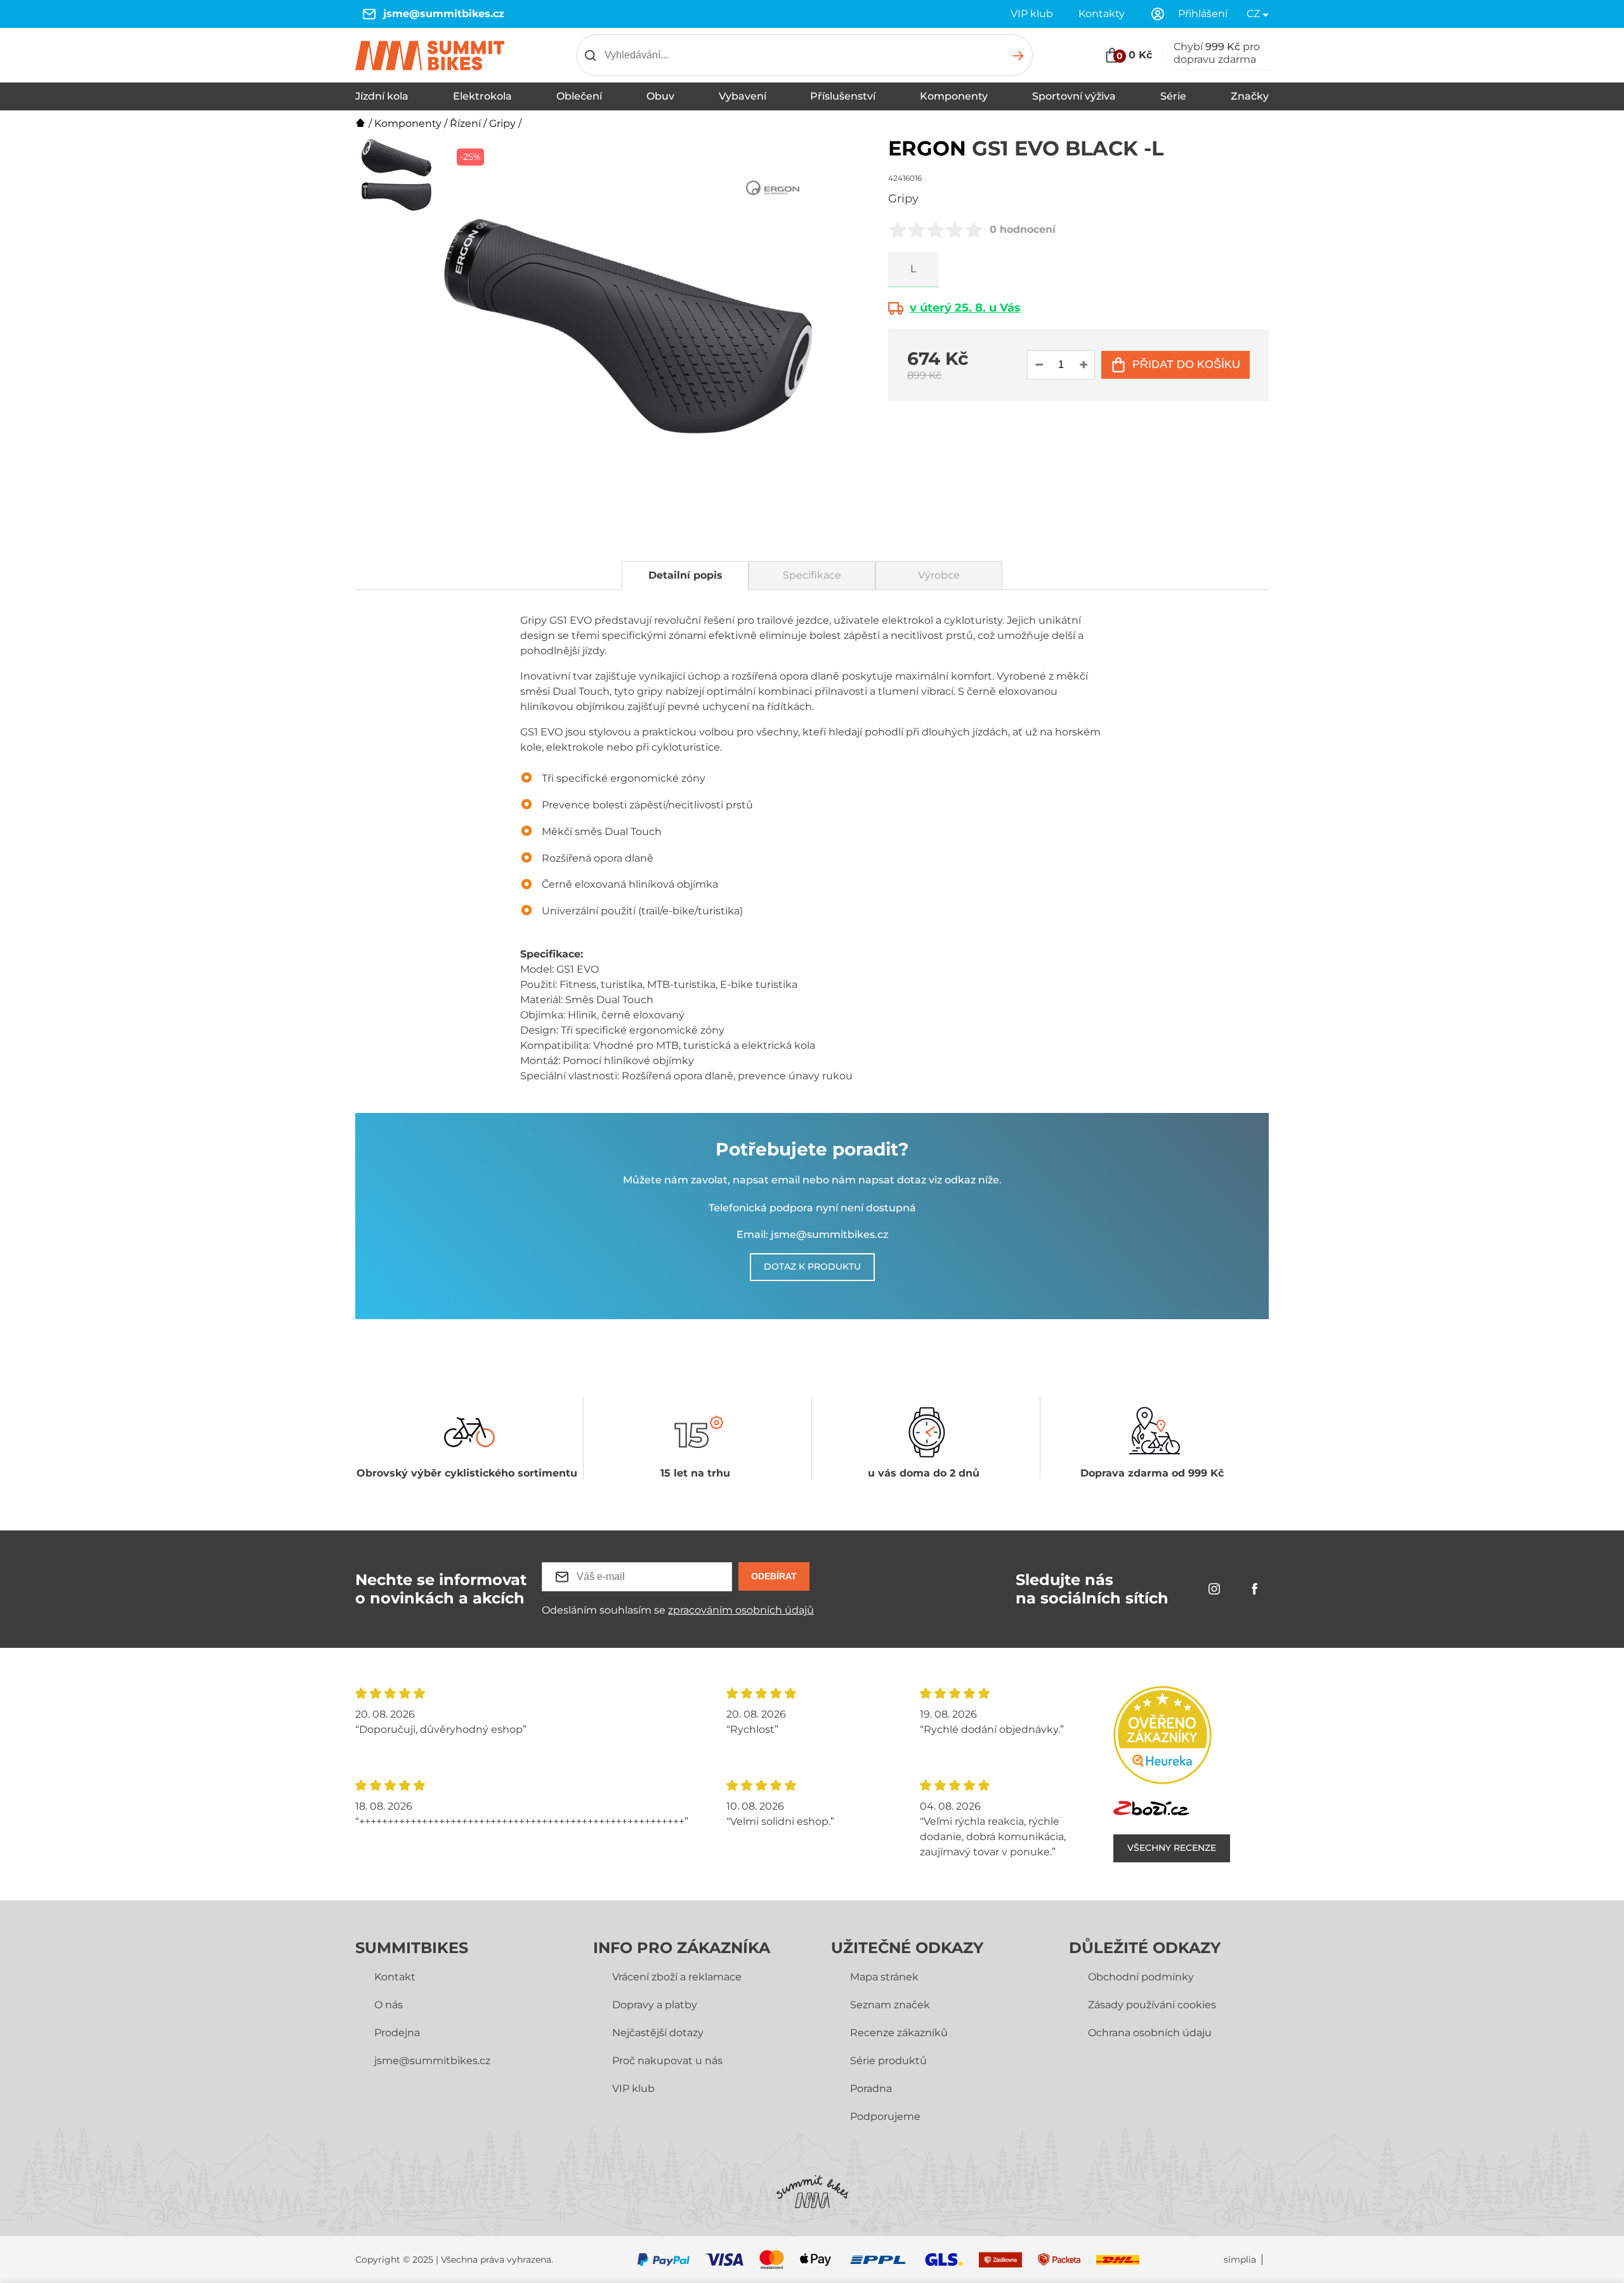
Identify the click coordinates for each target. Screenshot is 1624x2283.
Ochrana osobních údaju (1150, 2033)
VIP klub (1032, 14)
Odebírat (774, 1576)
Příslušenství (843, 96)
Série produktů (888, 2061)
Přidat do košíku (1186, 364)
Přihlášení (1203, 14)
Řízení (465, 123)
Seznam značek (890, 2005)
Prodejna (397, 2033)
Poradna (871, 2089)
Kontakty (1102, 14)
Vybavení (743, 96)
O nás (389, 2005)
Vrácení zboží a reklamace (677, 1977)
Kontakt (395, 1977)
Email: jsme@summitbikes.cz (812, 1234)
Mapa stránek (884, 1977)
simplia (1240, 2260)
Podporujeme (885, 2116)
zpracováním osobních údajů (741, 1610)
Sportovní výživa (1074, 96)
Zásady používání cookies (1152, 2005)
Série (1173, 96)
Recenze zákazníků (899, 2033)
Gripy (502, 123)
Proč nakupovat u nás (667, 2061)
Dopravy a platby (655, 2005)
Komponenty (954, 96)
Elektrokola (482, 96)
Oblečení (579, 96)
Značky (1250, 96)
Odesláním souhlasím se (678, 1610)
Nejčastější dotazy (658, 2033)
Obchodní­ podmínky (1141, 1977)
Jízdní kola (382, 96)
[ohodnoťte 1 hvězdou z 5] (898, 230)
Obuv (660, 96)
